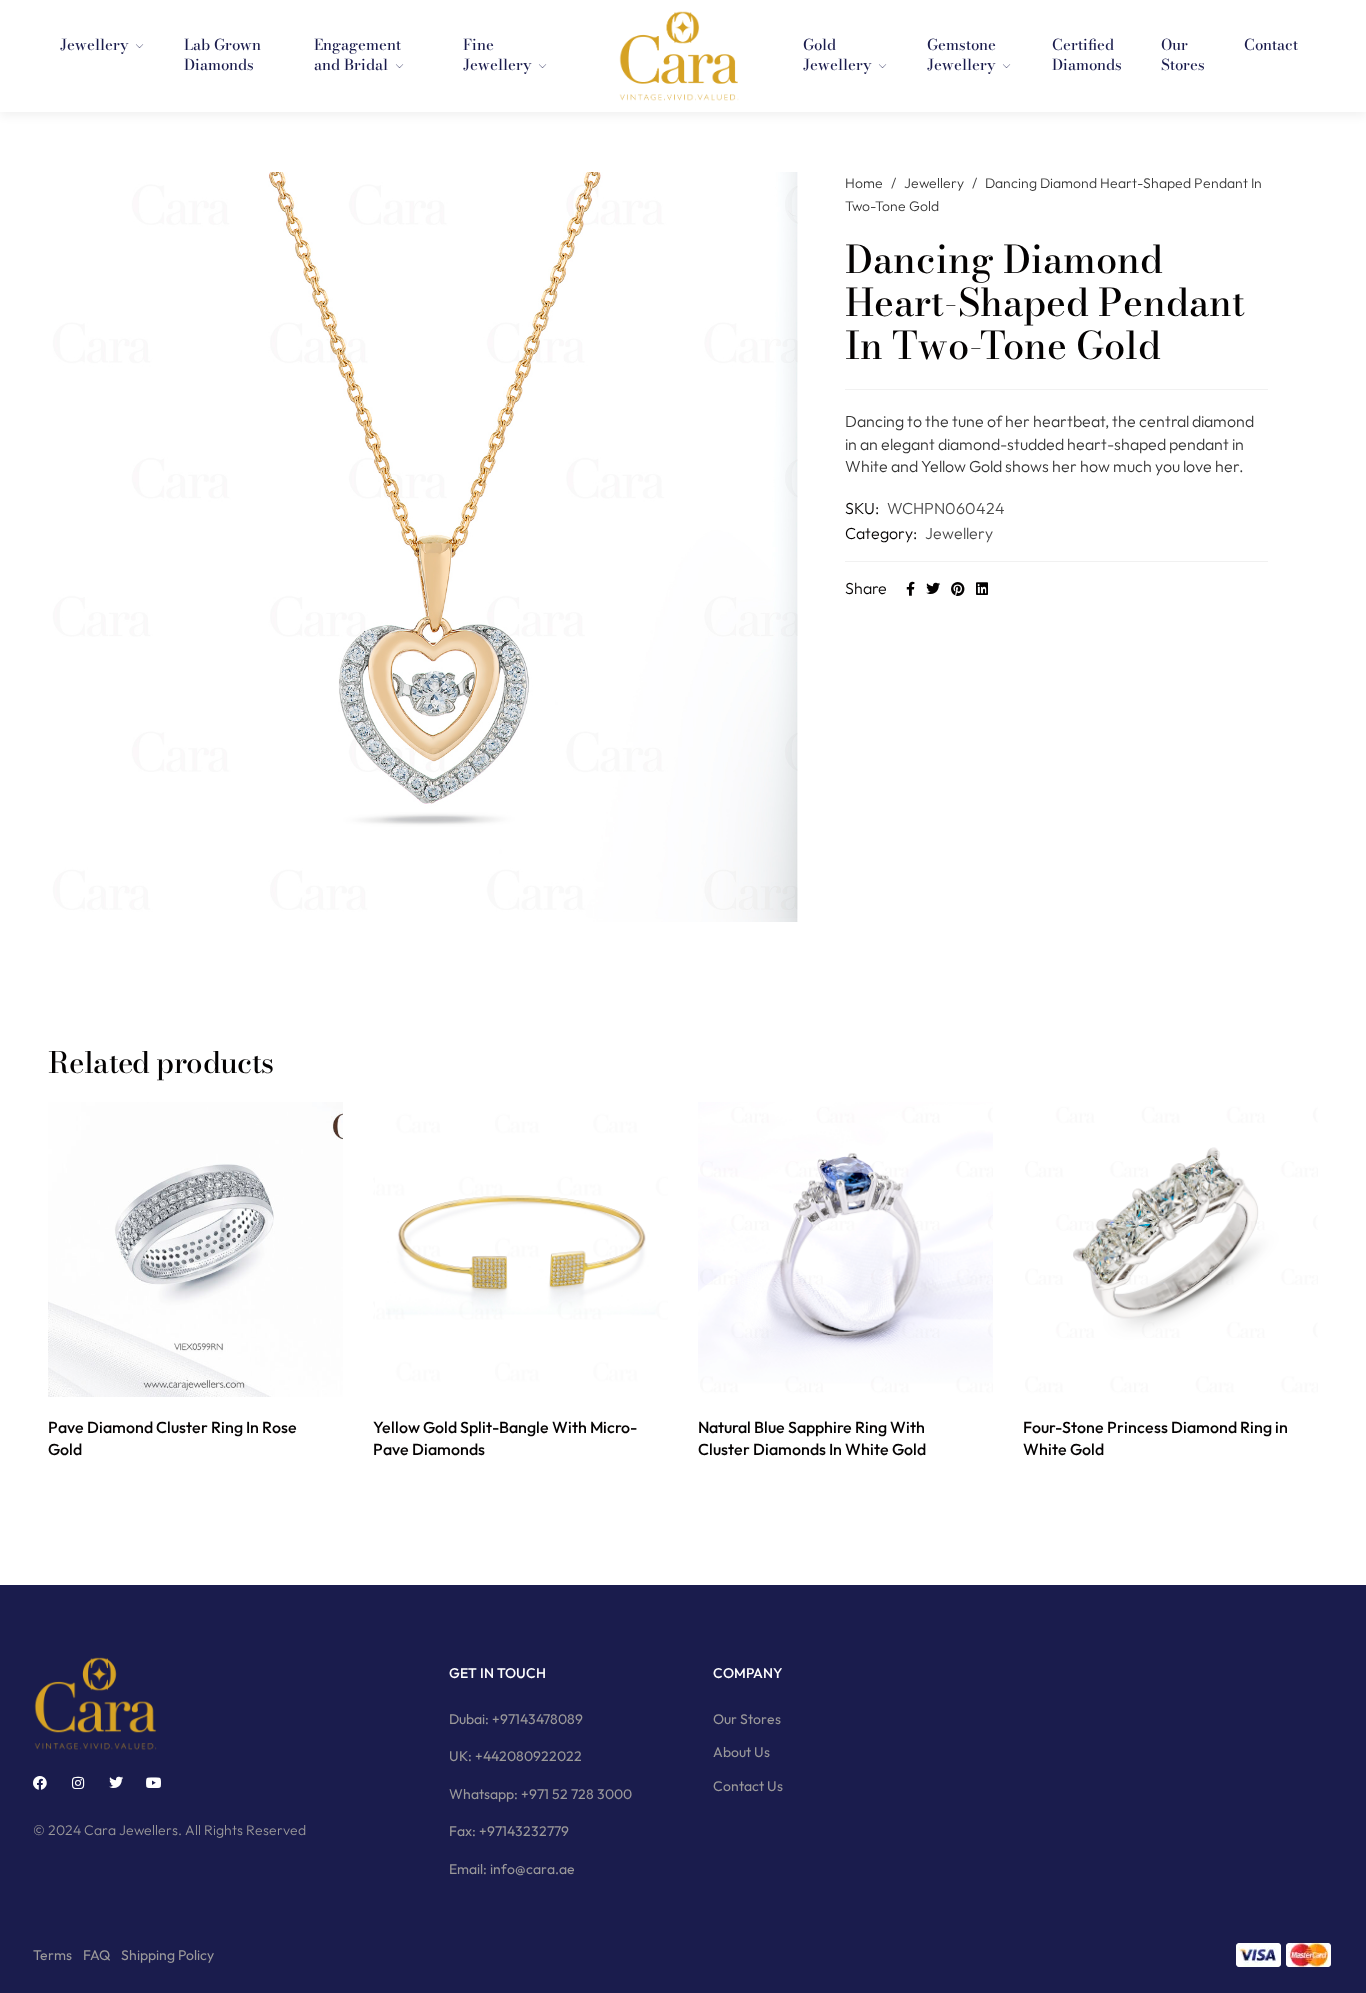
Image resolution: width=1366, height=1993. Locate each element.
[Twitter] (116, 1783)
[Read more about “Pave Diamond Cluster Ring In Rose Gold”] (173, 1375)
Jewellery (934, 183)
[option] (195, 1283)
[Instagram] (78, 1783)
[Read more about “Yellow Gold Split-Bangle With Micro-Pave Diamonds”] (498, 1375)
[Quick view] (218, 1375)
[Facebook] (40, 1783)
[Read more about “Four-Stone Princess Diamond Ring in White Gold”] (1148, 1375)
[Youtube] (154, 1783)
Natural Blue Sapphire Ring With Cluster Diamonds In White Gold (812, 1438)
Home (864, 183)
